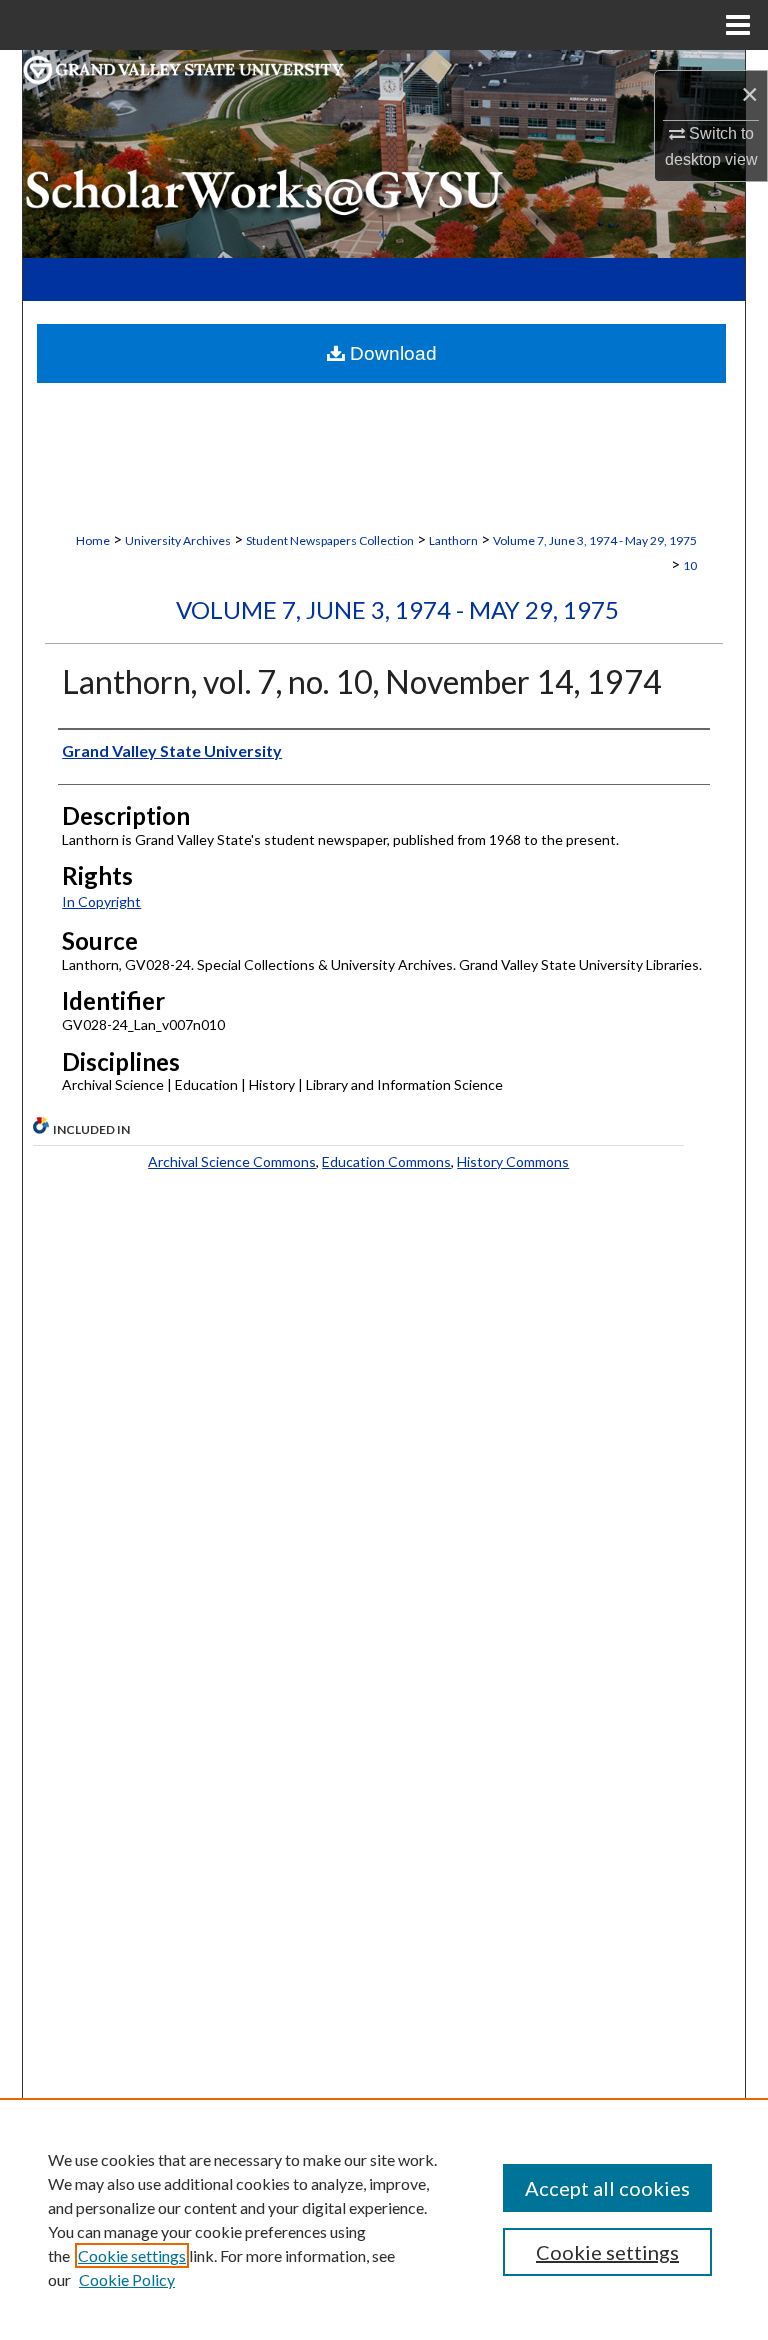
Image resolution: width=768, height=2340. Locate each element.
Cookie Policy (127, 2279)
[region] (384, 2219)
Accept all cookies (607, 2188)
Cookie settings (132, 2255)
